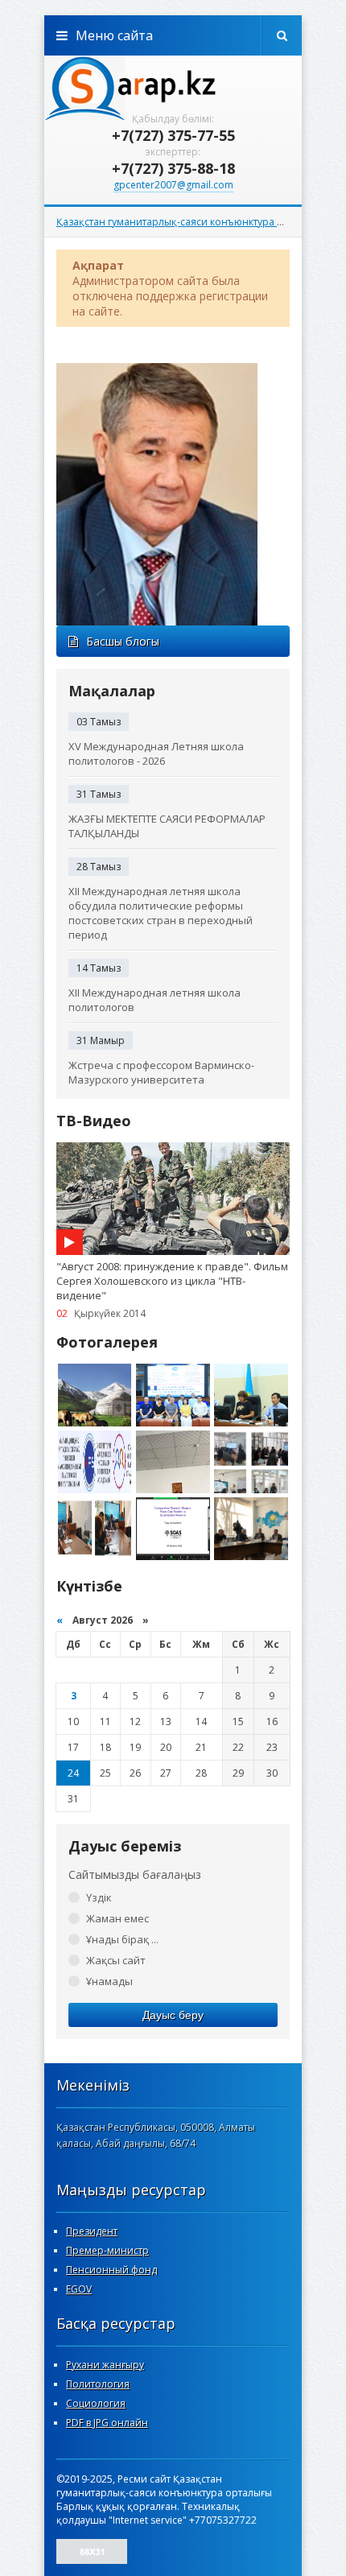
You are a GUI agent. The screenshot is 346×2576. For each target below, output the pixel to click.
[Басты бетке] (173, 88)
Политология (98, 2384)
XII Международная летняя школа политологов (154, 1000)
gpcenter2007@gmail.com (173, 185)
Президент (92, 2231)
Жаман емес (117, 1918)
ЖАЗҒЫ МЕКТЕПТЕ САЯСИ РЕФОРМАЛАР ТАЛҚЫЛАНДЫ (167, 826)
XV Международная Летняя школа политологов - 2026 (156, 753)
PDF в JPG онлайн (107, 2423)
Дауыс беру (173, 2015)
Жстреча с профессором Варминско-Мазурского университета (161, 1072)
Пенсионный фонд (111, 2270)
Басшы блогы (123, 641)
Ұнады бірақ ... (122, 1939)
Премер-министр (107, 2250)
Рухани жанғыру (105, 2365)
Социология (96, 2403)
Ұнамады (109, 1981)
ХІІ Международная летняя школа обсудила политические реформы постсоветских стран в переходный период (161, 913)
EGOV (79, 2289)
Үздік (99, 1897)
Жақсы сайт (116, 1960)
